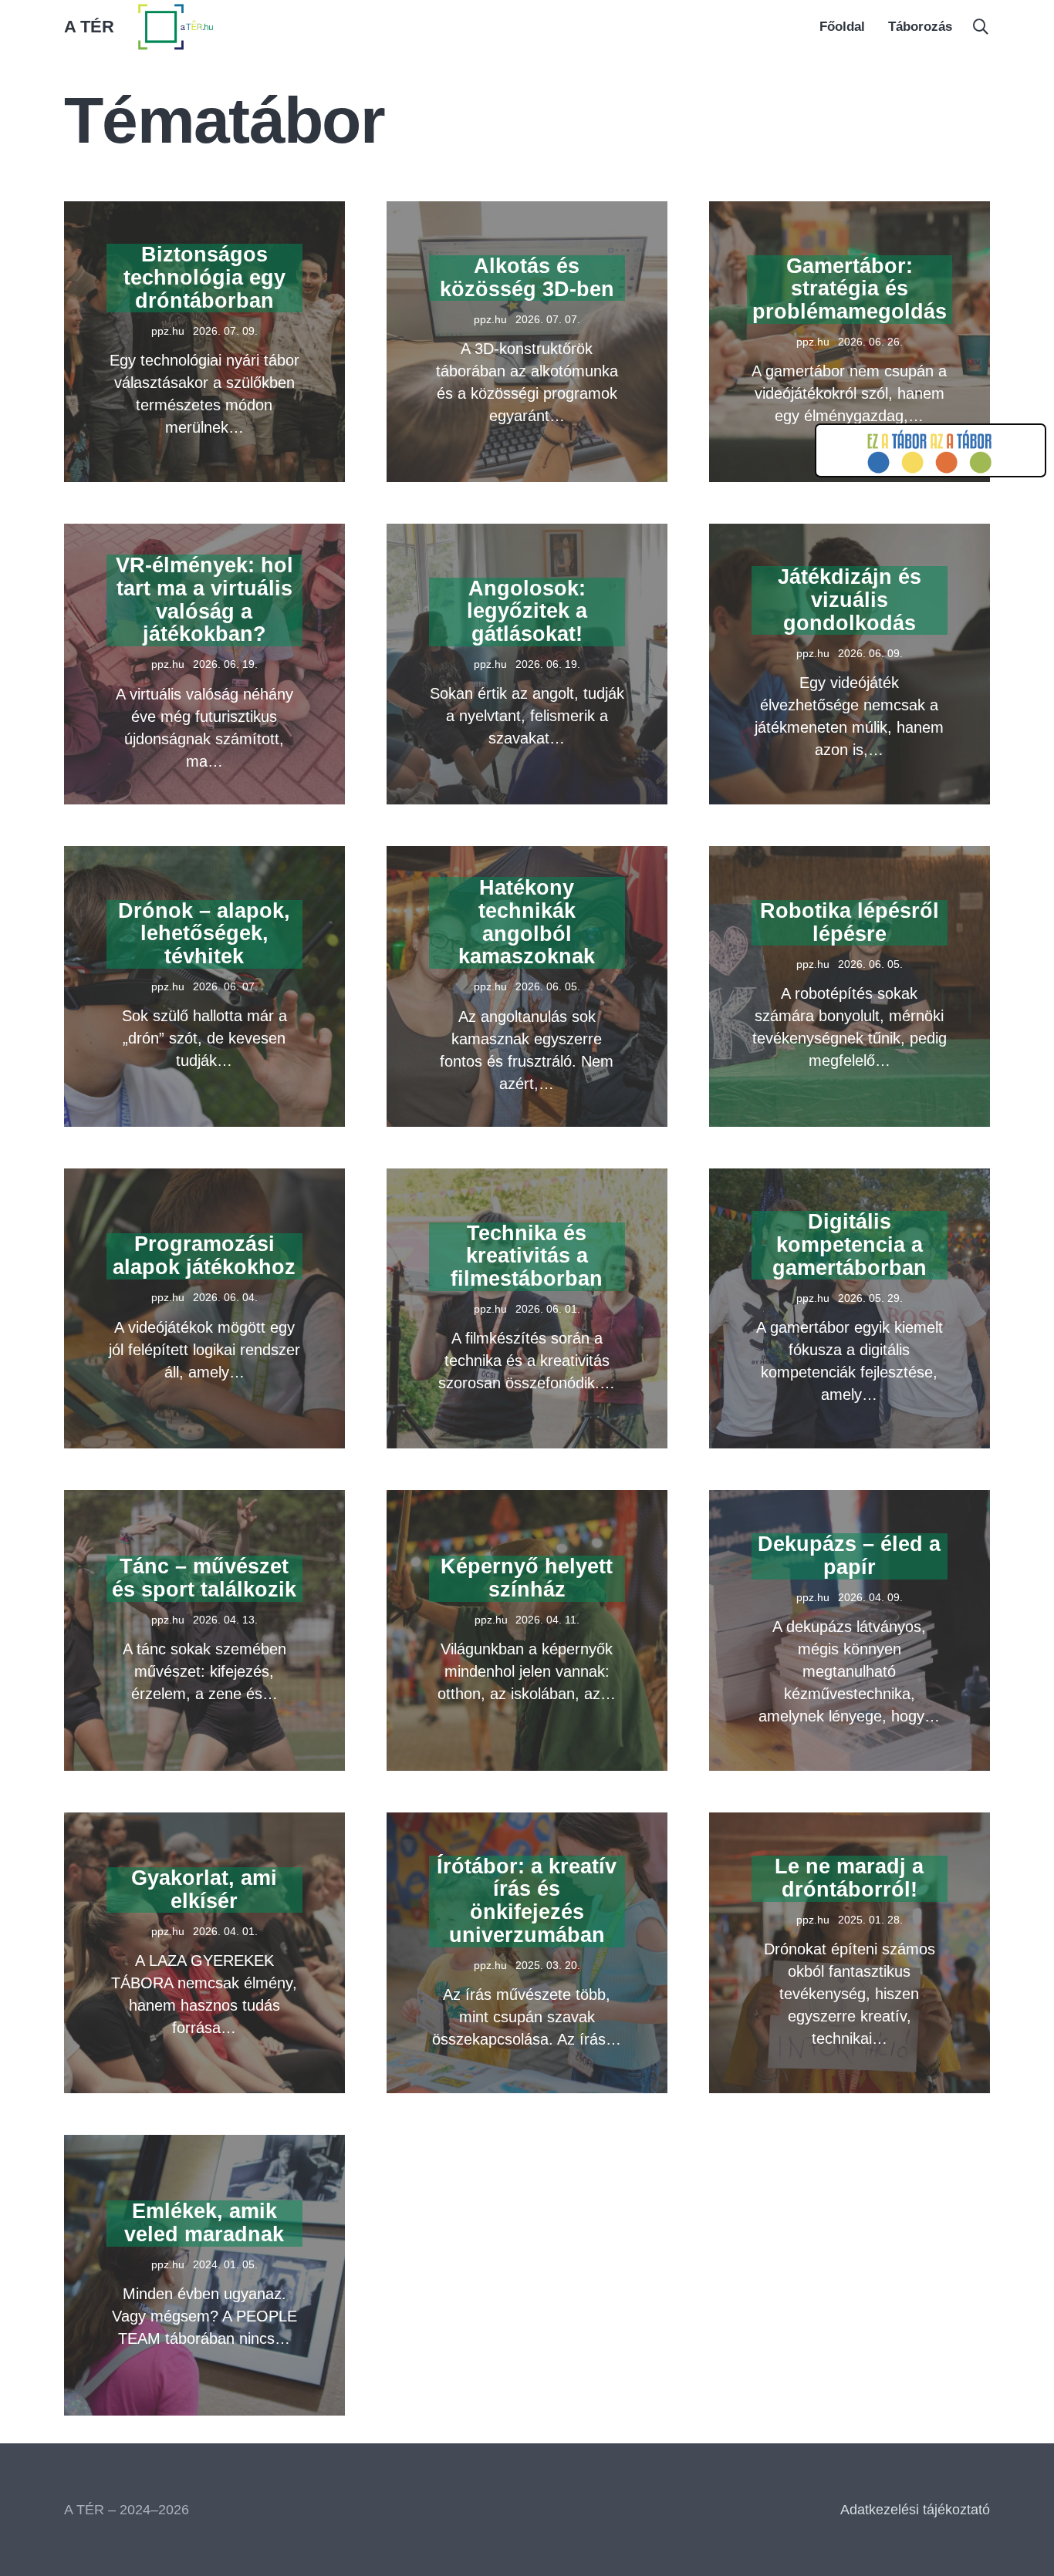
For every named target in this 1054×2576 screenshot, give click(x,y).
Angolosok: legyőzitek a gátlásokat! (527, 611)
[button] (981, 27)
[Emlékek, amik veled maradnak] (204, 2146)
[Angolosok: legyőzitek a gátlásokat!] (527, 534)
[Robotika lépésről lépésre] (850, 857)
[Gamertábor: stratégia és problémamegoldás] (850, 212)
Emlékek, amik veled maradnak (204, 2223)
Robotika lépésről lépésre (850, 922)
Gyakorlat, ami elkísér (204, 1890)
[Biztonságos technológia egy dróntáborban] (204, 212)
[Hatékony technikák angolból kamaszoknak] (527, 857)
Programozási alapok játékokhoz (204, 1256)
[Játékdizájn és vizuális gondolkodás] (850, 534)
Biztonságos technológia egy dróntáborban (204, 277)
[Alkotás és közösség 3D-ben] (527, 212)
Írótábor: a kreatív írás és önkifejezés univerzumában (527, 1901)
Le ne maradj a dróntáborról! (849, 1878)
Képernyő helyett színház (527, 1578)
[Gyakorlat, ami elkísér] (204, 1823)
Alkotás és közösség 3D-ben (527, 278)
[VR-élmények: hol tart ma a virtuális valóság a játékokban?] (204, 534)
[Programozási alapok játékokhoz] (204, 1179)
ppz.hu (168, 331)
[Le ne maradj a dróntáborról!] (850, 1823)
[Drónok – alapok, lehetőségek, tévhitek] (204, 857)
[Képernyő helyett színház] (527, 1501)
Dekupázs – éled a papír (849, 1556)
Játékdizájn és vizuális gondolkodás (850, 600)
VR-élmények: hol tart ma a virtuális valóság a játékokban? (204, 600)
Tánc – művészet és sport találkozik (204, 1578)
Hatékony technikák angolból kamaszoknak (527, 922)
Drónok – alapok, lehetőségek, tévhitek (204, 934)
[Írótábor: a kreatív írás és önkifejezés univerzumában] (527, 1823)
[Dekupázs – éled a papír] (850, 1501)
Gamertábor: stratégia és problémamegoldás (850, 289)
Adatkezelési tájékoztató (915, 2510)
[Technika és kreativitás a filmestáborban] (527, 1179)
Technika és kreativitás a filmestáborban (527, 1256)
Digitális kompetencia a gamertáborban (850, 1244)
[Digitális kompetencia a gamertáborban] (850, 1179)
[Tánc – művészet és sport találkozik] (204, 1501)
